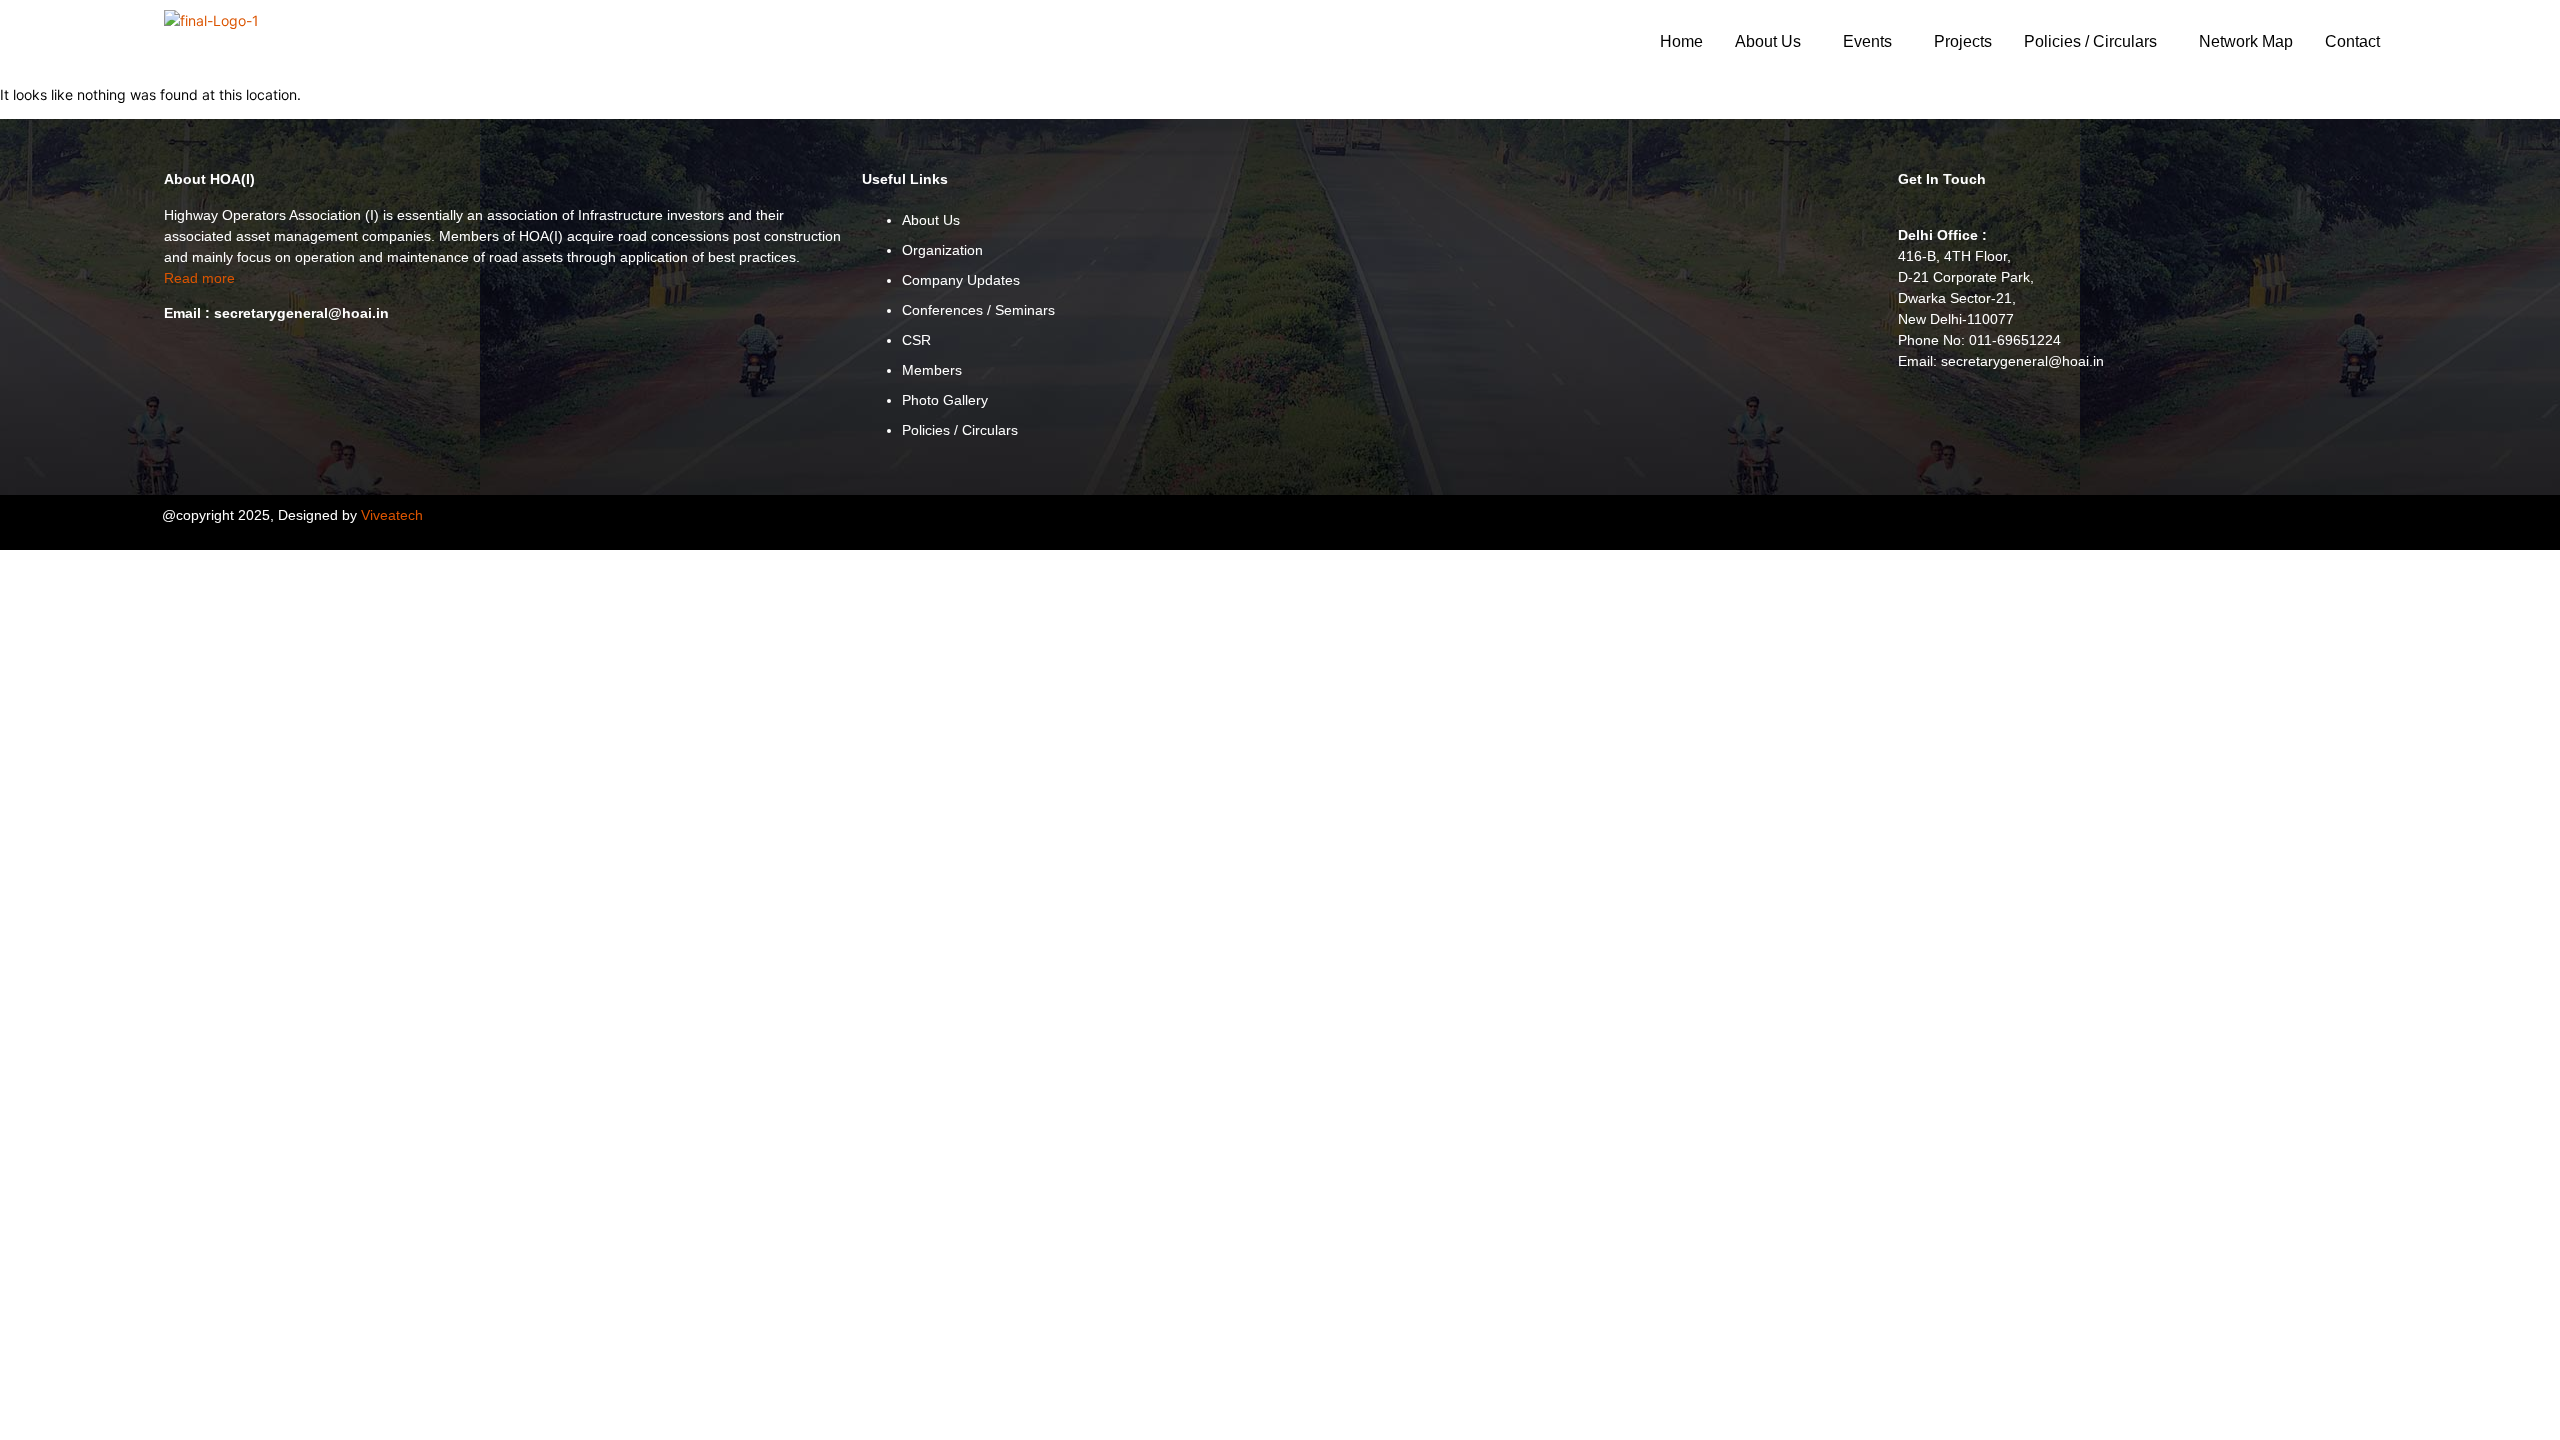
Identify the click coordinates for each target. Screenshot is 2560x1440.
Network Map (2246, 41)
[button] (1773, 42)
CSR (916, 340)
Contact (2352, 41)
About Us (1768, 41)
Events (1867, 41)
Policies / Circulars (2090, 41)
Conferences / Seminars (978, 310)
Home (1681, 41)
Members (932, 370)
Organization (942, 250)
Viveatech (392, 515)
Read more (199, 278)
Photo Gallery (945, 400)
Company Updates (961, 280)
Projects (1963, 41)
